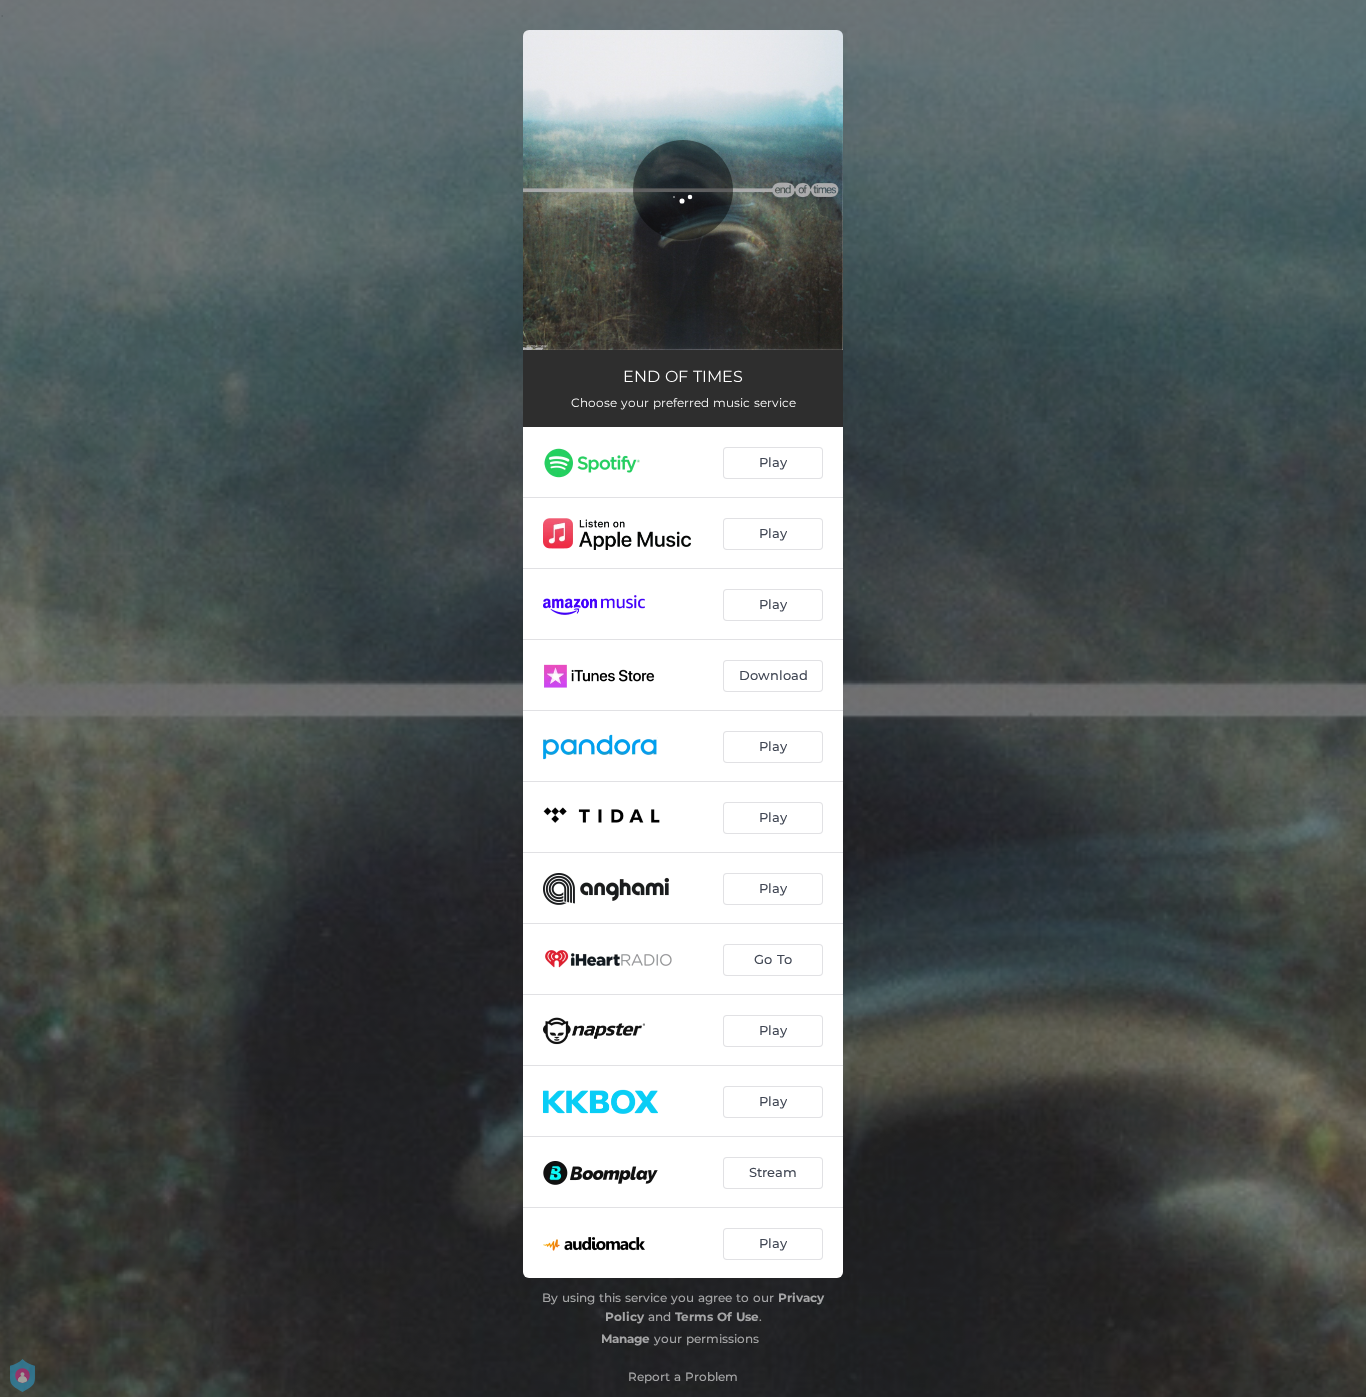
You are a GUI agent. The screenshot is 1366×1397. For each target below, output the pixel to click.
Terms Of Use (717, 1316)
